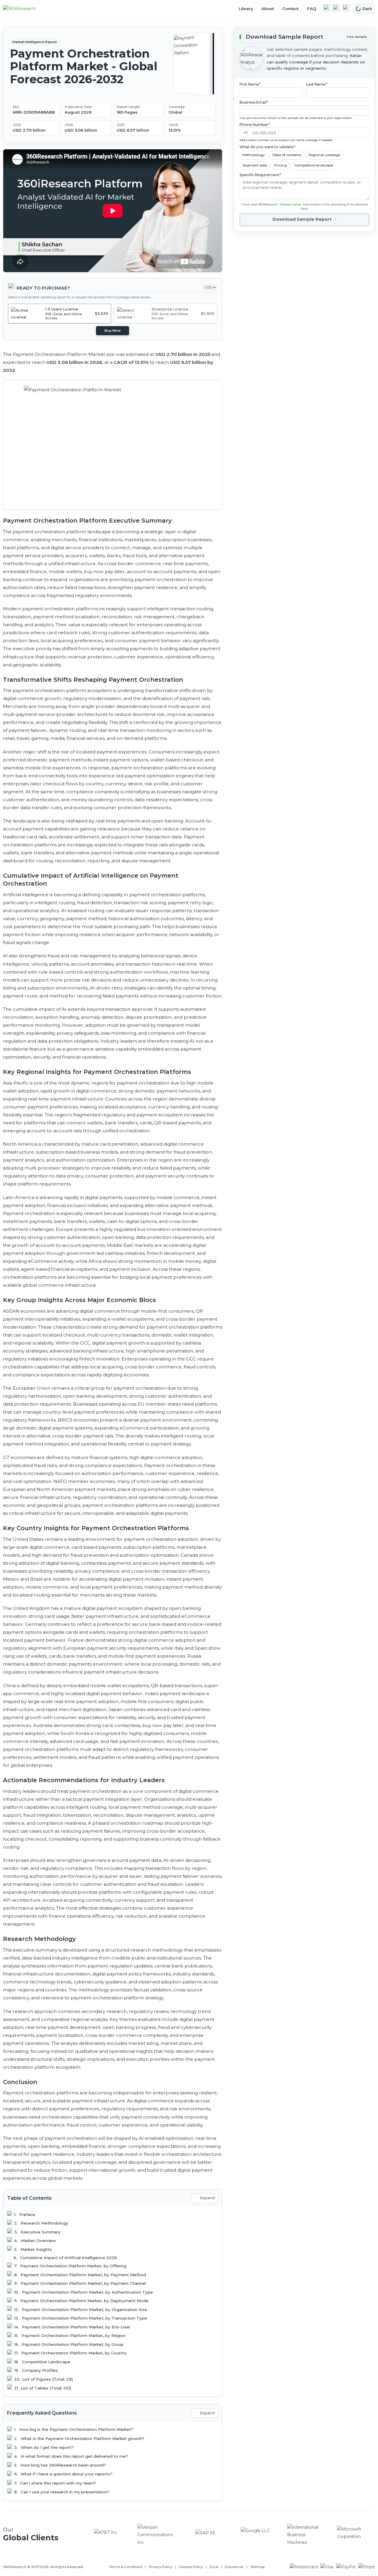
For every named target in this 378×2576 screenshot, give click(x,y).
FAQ (312, 9)
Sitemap (258, 2567)
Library (246, 9)
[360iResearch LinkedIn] (327, 8)
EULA (214, 2567)
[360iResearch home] (26, 9)
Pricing (281, 165)
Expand (207, 2198)
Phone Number (255, 124)
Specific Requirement (260, 175)
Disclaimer (234, 2567)
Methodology (254, 155)
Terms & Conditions (126, 2567)
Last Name (317, 84)
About (268, 9)
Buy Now (113, 331)
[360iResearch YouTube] (336, 8)
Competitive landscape (314, 165)
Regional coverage (324, 155)
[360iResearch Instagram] (346, 8)
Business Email (254, 102)
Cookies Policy (191, 2567)
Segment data (255, 165)
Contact (290, 9)
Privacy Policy (290, 204)
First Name (250, 84)
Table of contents (287, 155)
